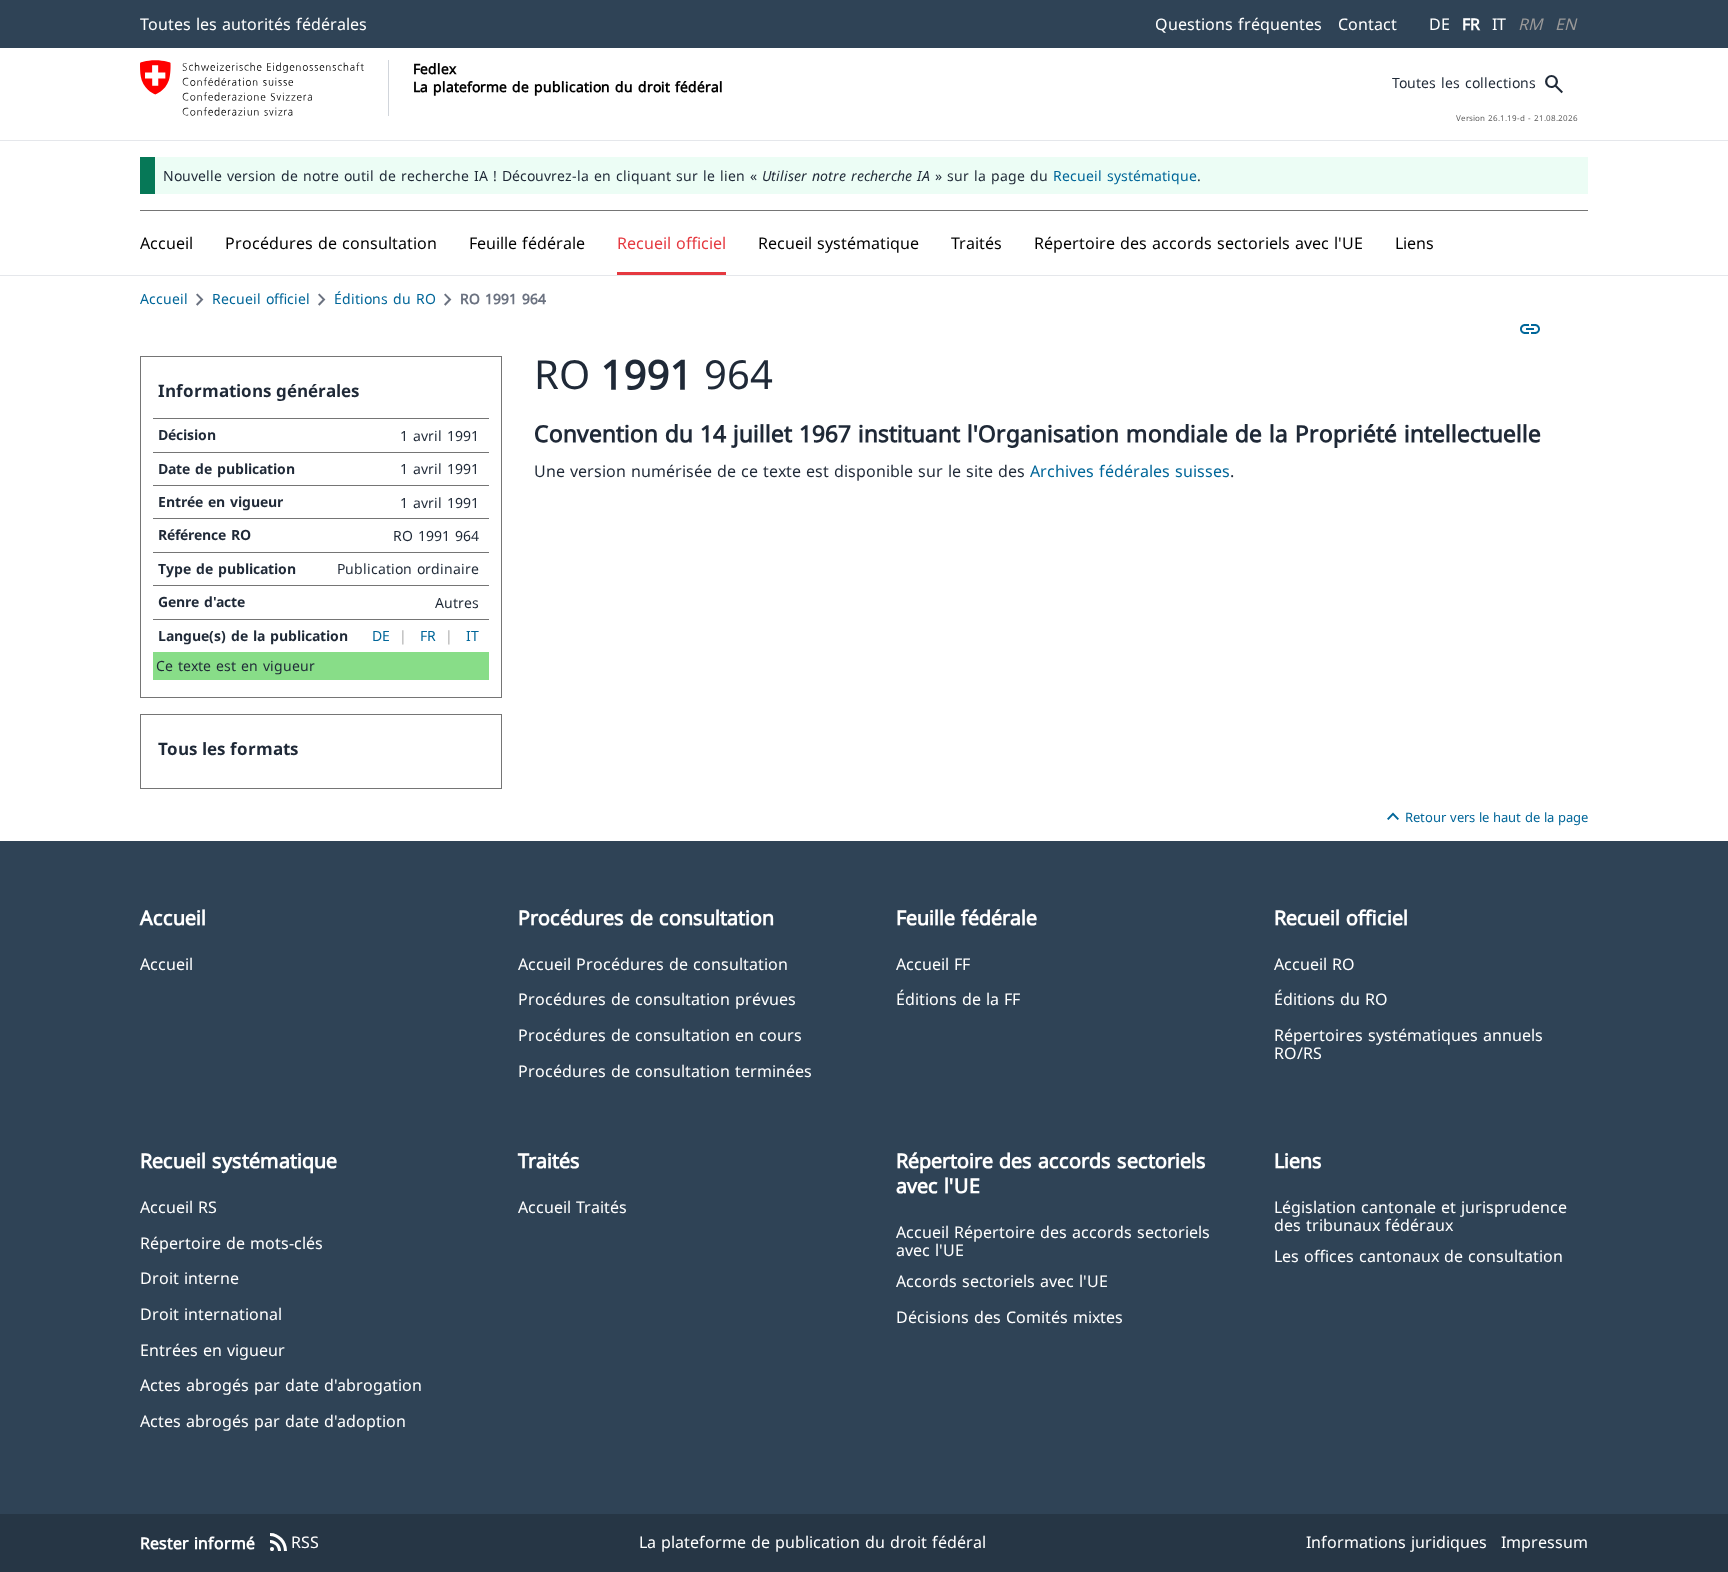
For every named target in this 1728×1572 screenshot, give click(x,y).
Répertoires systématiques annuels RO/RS (1408, 1043)
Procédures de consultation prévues (657, 998)
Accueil (164, 298)
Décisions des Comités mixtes (1009, 1316)
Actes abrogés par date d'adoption (273, 1420)
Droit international (211, 1313)
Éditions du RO (385, 298)
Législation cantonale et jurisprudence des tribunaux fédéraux (1420, 1215)
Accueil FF (933, 963)
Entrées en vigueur (212, 1349)
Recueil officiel (261, 298)
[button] (331, 243)
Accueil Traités (572, 1206)
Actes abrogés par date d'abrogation (281, 1384)
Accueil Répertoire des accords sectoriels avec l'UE (1053, 1240)
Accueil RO (1314, 963)
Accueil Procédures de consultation (653, 963)
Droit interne (189, 1277)
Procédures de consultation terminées (665, 1070)
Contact (1367, 24)
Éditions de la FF (958, 998)
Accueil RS (178, 1206)
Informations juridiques (1396, 1542)
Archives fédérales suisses (1130, 471)
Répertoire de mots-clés (231, 1242)
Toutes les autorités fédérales (253, 24)
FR (1471, 24)
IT (1499, 24)
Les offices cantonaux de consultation (1418, 1255)
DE (1439, 24)
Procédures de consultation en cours (660, 1034)
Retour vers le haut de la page (1484, 817)
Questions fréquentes (1238, 24)
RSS (293, 1543)
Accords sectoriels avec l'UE (1002, 1280)
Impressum (1544, 1542)
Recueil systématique (1125, 175)
